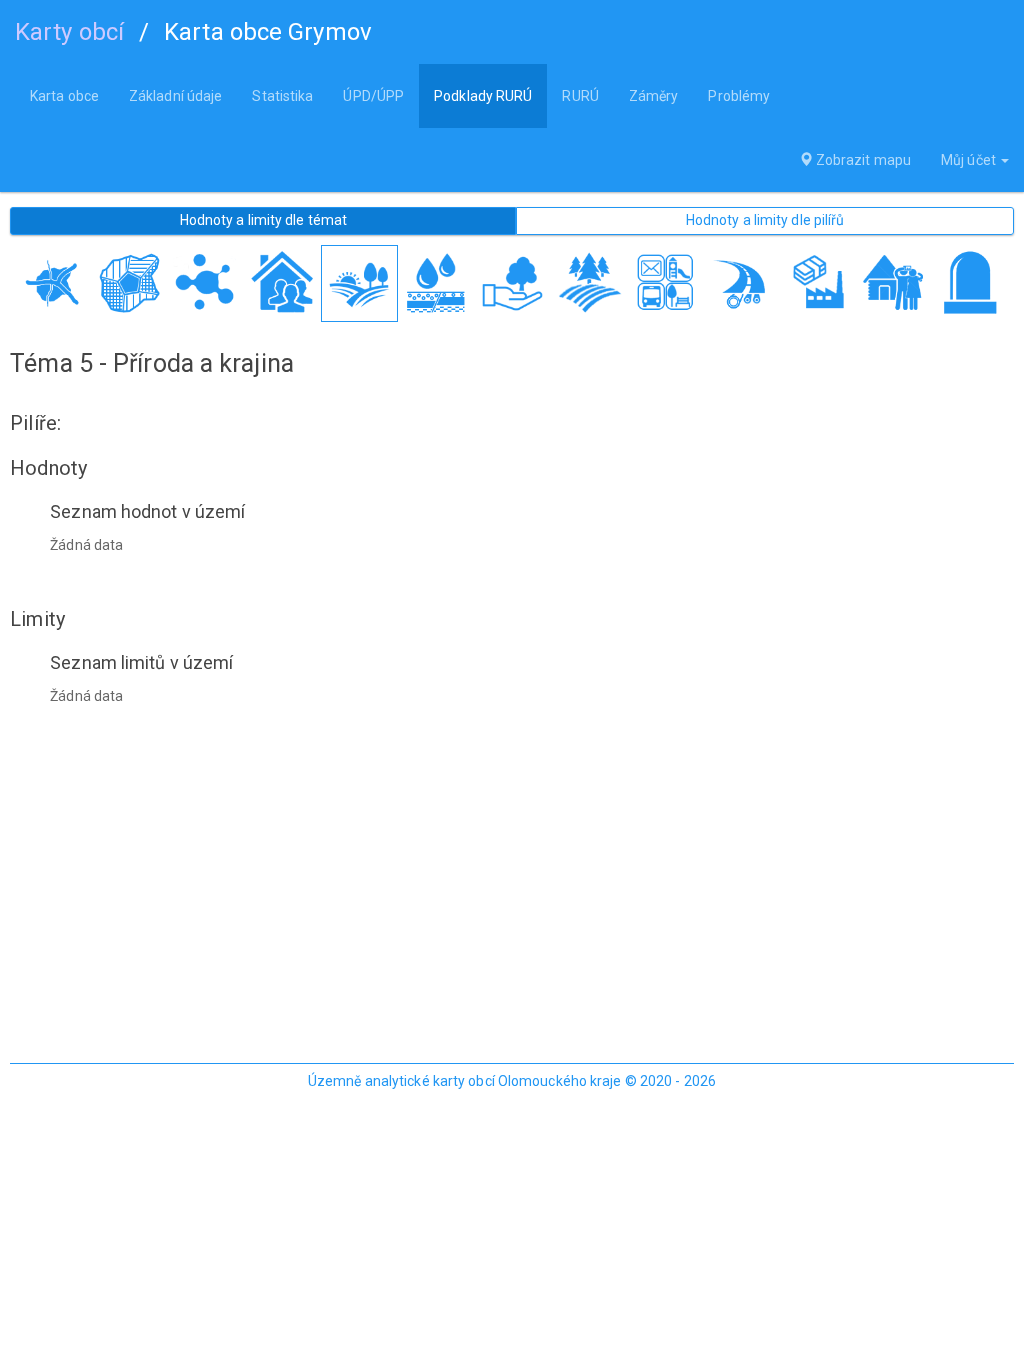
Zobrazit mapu (862, 160)
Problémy (739, 96)
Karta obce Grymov (268, 32)
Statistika (282, 96)
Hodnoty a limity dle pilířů (765, 220)
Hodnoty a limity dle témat (264, 220)
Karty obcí (69, 32)
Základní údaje (175, 96)
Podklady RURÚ (483, 96)
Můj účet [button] (970, 160)
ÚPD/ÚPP (373, 96)
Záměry (654, 96)
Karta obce (64, 96)
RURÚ (580, 96)
